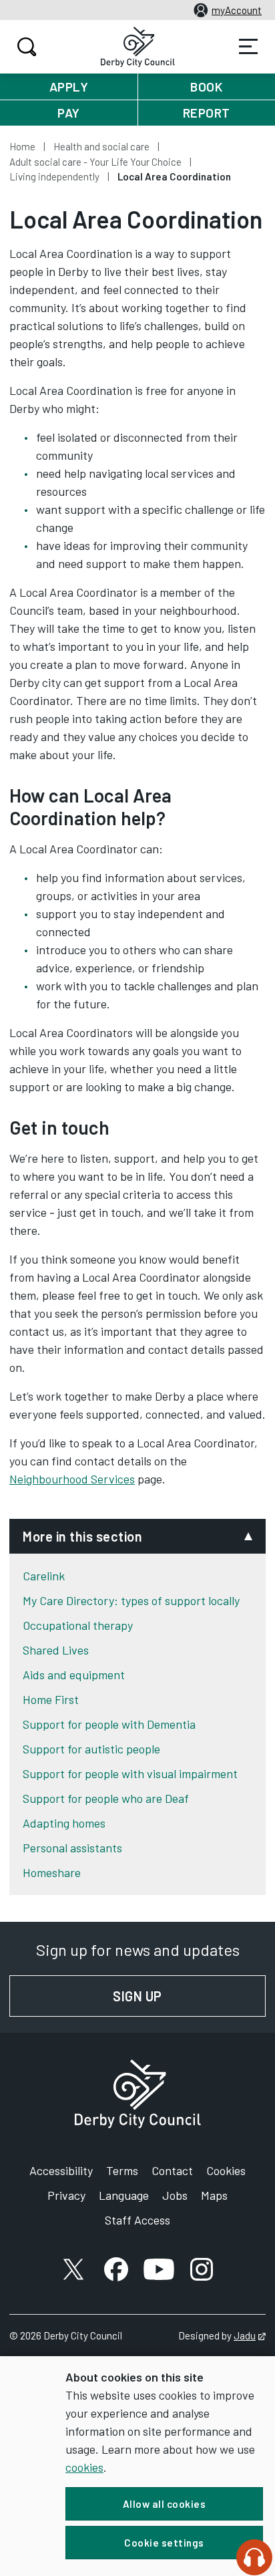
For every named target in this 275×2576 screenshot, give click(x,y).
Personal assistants (72, 1848)
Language (124, 2195)
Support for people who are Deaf (106, 1798)
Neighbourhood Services (72, 1479)
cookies (84, 2467)
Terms (122, 2170)
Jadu (250, 2335)
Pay (69, 113)
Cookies (226, 2170)
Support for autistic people (91, 1749)
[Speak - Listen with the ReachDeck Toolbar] (254, 2557)
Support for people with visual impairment (130, 1773)
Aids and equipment (74, 1675)
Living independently (54, 176)
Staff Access (137, 2220)
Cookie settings (164, 2543)
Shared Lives (56, 1650)
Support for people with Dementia (109, 1724)
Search (27, 47)
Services (248, 47)
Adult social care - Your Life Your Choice (95, 162)
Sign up (189, 1996)
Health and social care (101, 146)
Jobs (175, 2195)
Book (206, 87)
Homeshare (52, 1872)
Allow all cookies (165, 2504)
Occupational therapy (78, 1625)
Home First (51, 1699)
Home (22, 146)
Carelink (44, 1576)
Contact (172, 2170)
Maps (214, 2195)
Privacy (66, 2195)
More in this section (82, 1536)
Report (207, 113)
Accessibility (61, 2170)
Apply (69, 87)
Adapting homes (64, 1823)
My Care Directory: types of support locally (131, 1600)
